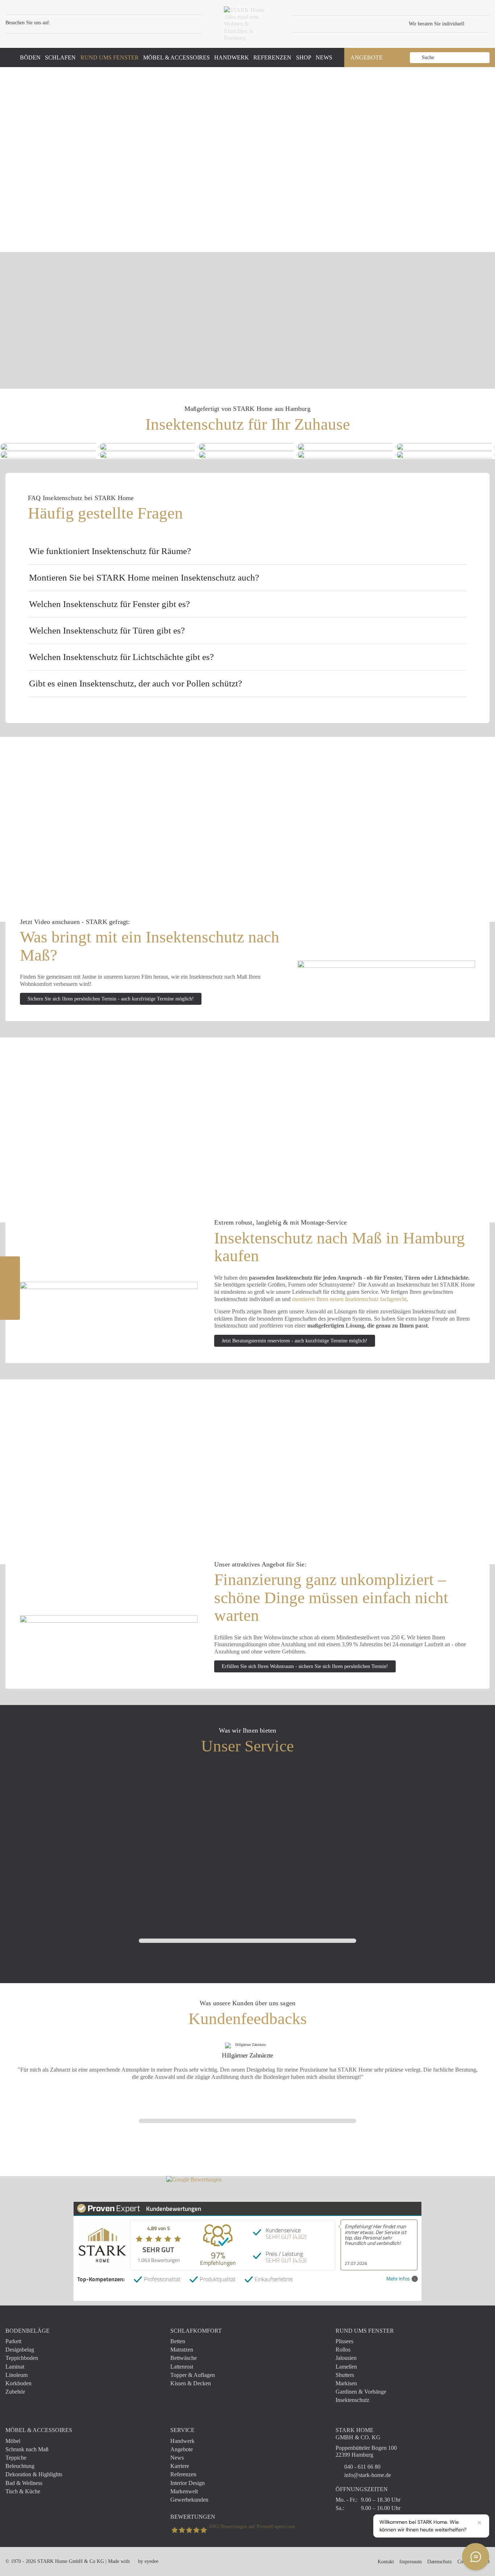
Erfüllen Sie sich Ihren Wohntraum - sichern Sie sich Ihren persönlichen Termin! (305, 1666)
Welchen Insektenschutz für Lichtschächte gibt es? (121, 657)
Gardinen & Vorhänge (361, 2392)
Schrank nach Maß (27, 2449)
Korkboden (18, 2383)
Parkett (13, 2341)
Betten (178, 2341)
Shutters (345, 2375)
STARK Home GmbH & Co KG (71, 2561)
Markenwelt (184, 2491)
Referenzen (183, 2474)
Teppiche (16, 2458)
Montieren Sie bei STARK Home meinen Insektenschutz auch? (144, 577)
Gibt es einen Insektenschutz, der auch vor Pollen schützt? (136, 683)
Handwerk (182, 2441)
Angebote (182, 2449)
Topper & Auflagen (193, 2375)
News (177, 2458)
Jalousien (346, 2358)
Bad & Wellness (24, 2483)
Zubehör (15, 2392)
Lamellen (346, 2367)
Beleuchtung (20, 2466)
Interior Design (188, 2483)
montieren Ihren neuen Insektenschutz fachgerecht (349, 1299)
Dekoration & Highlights (34, 2474)
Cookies (465, 2562)
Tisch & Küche (23, 2491)
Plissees (344, 2341)
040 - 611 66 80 (362, 2467)
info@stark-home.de (368, 2475)
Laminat (15, 2367)
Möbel (13, 2441)
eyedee (151, 2561)
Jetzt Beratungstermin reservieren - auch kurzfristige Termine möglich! (295, 1341)
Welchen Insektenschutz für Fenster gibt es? (109, 604)
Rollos (343, 2350)
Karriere (180, 2466)
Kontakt (386, 2562)
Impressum (411, 2562)
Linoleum (16, 2375)
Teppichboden (22, 2358)
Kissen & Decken (191, 2383)
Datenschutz (440, 2562)
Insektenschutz (352, 2400)
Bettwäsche (184, 2358)
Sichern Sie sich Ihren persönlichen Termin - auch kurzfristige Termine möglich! (111, 999)
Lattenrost (182, 2367)
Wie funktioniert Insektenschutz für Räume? (110, 551)
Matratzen (182, 2350)
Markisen (346, 2383)
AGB (484, 2562)
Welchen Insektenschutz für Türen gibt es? (107, 630)
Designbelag (20, 2350)
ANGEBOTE (367, 57)
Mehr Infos (398, 2279)
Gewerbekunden (189, 2500)
